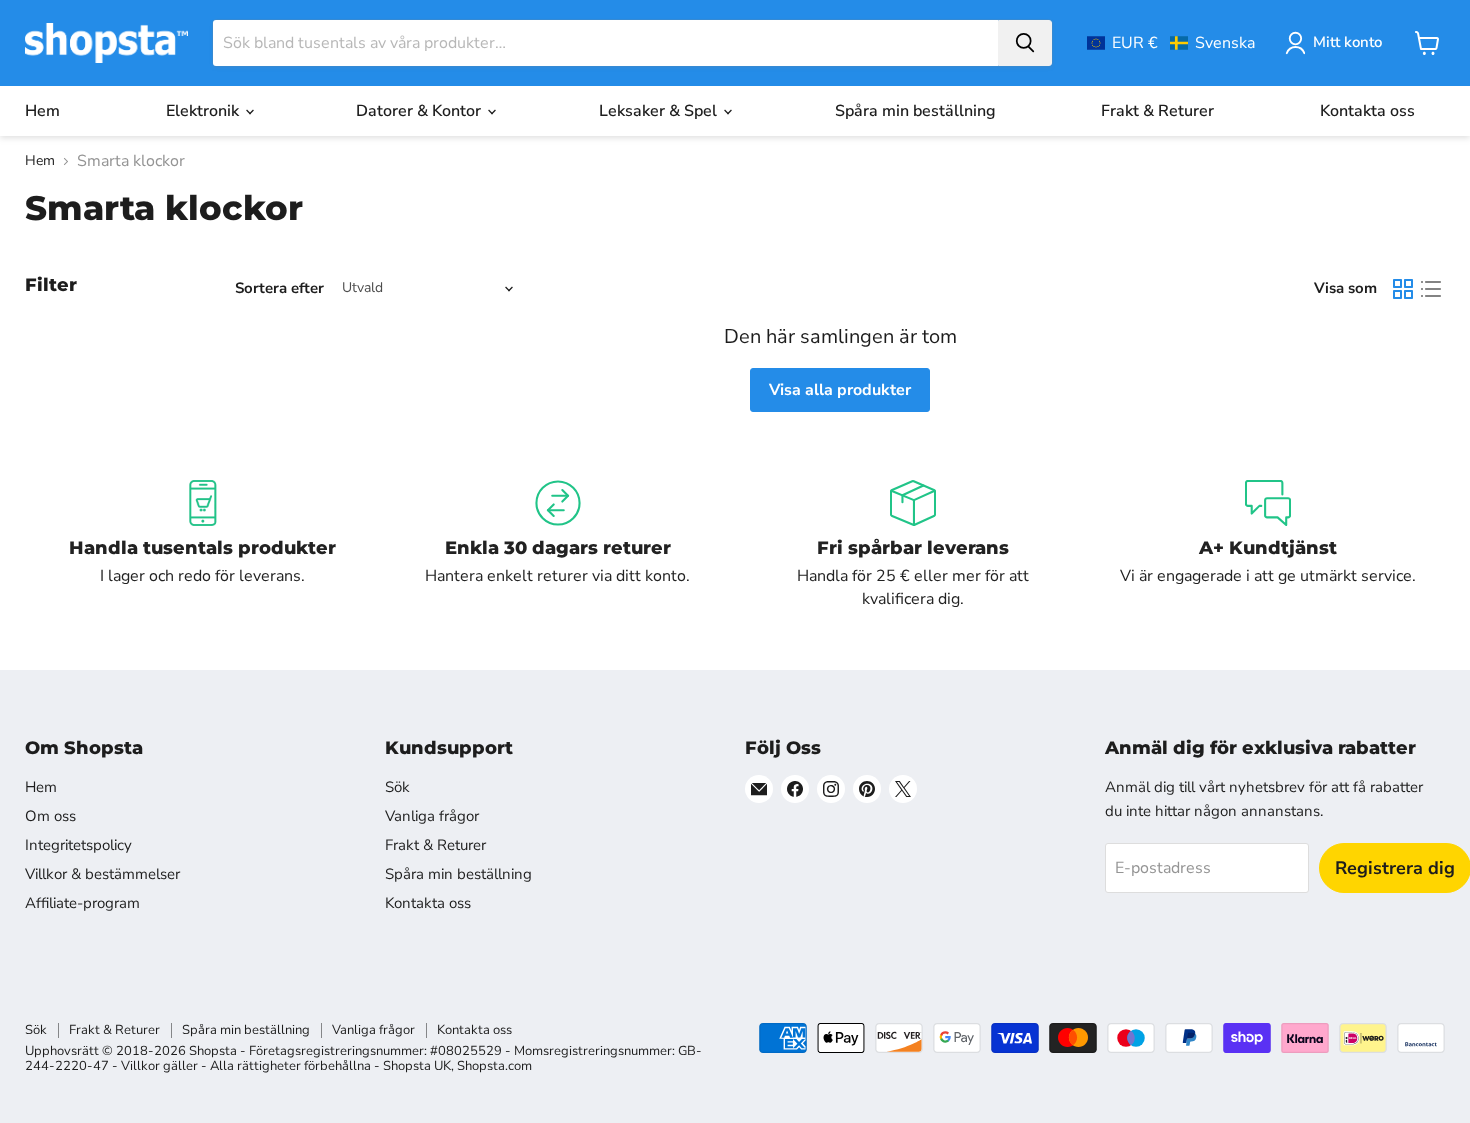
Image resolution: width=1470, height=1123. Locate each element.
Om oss (50, 816)
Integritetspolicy (78, 845)
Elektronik (204, 111)
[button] (1171, 43)
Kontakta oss (1367, 111)
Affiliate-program (82, 903)
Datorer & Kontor (420, 111)
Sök (397, 787)
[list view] (1431, 289)
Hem (42, 111)
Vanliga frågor (432, 816)
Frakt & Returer (1157, 111)
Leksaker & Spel (660, 111)
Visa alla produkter (840, 390)
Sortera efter (279, 288)
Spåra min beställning (915, 111)
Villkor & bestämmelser (102, 874)
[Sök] (1025, 43)
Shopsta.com (494, 1066)
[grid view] (1403, 289)
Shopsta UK (417, 1066)
